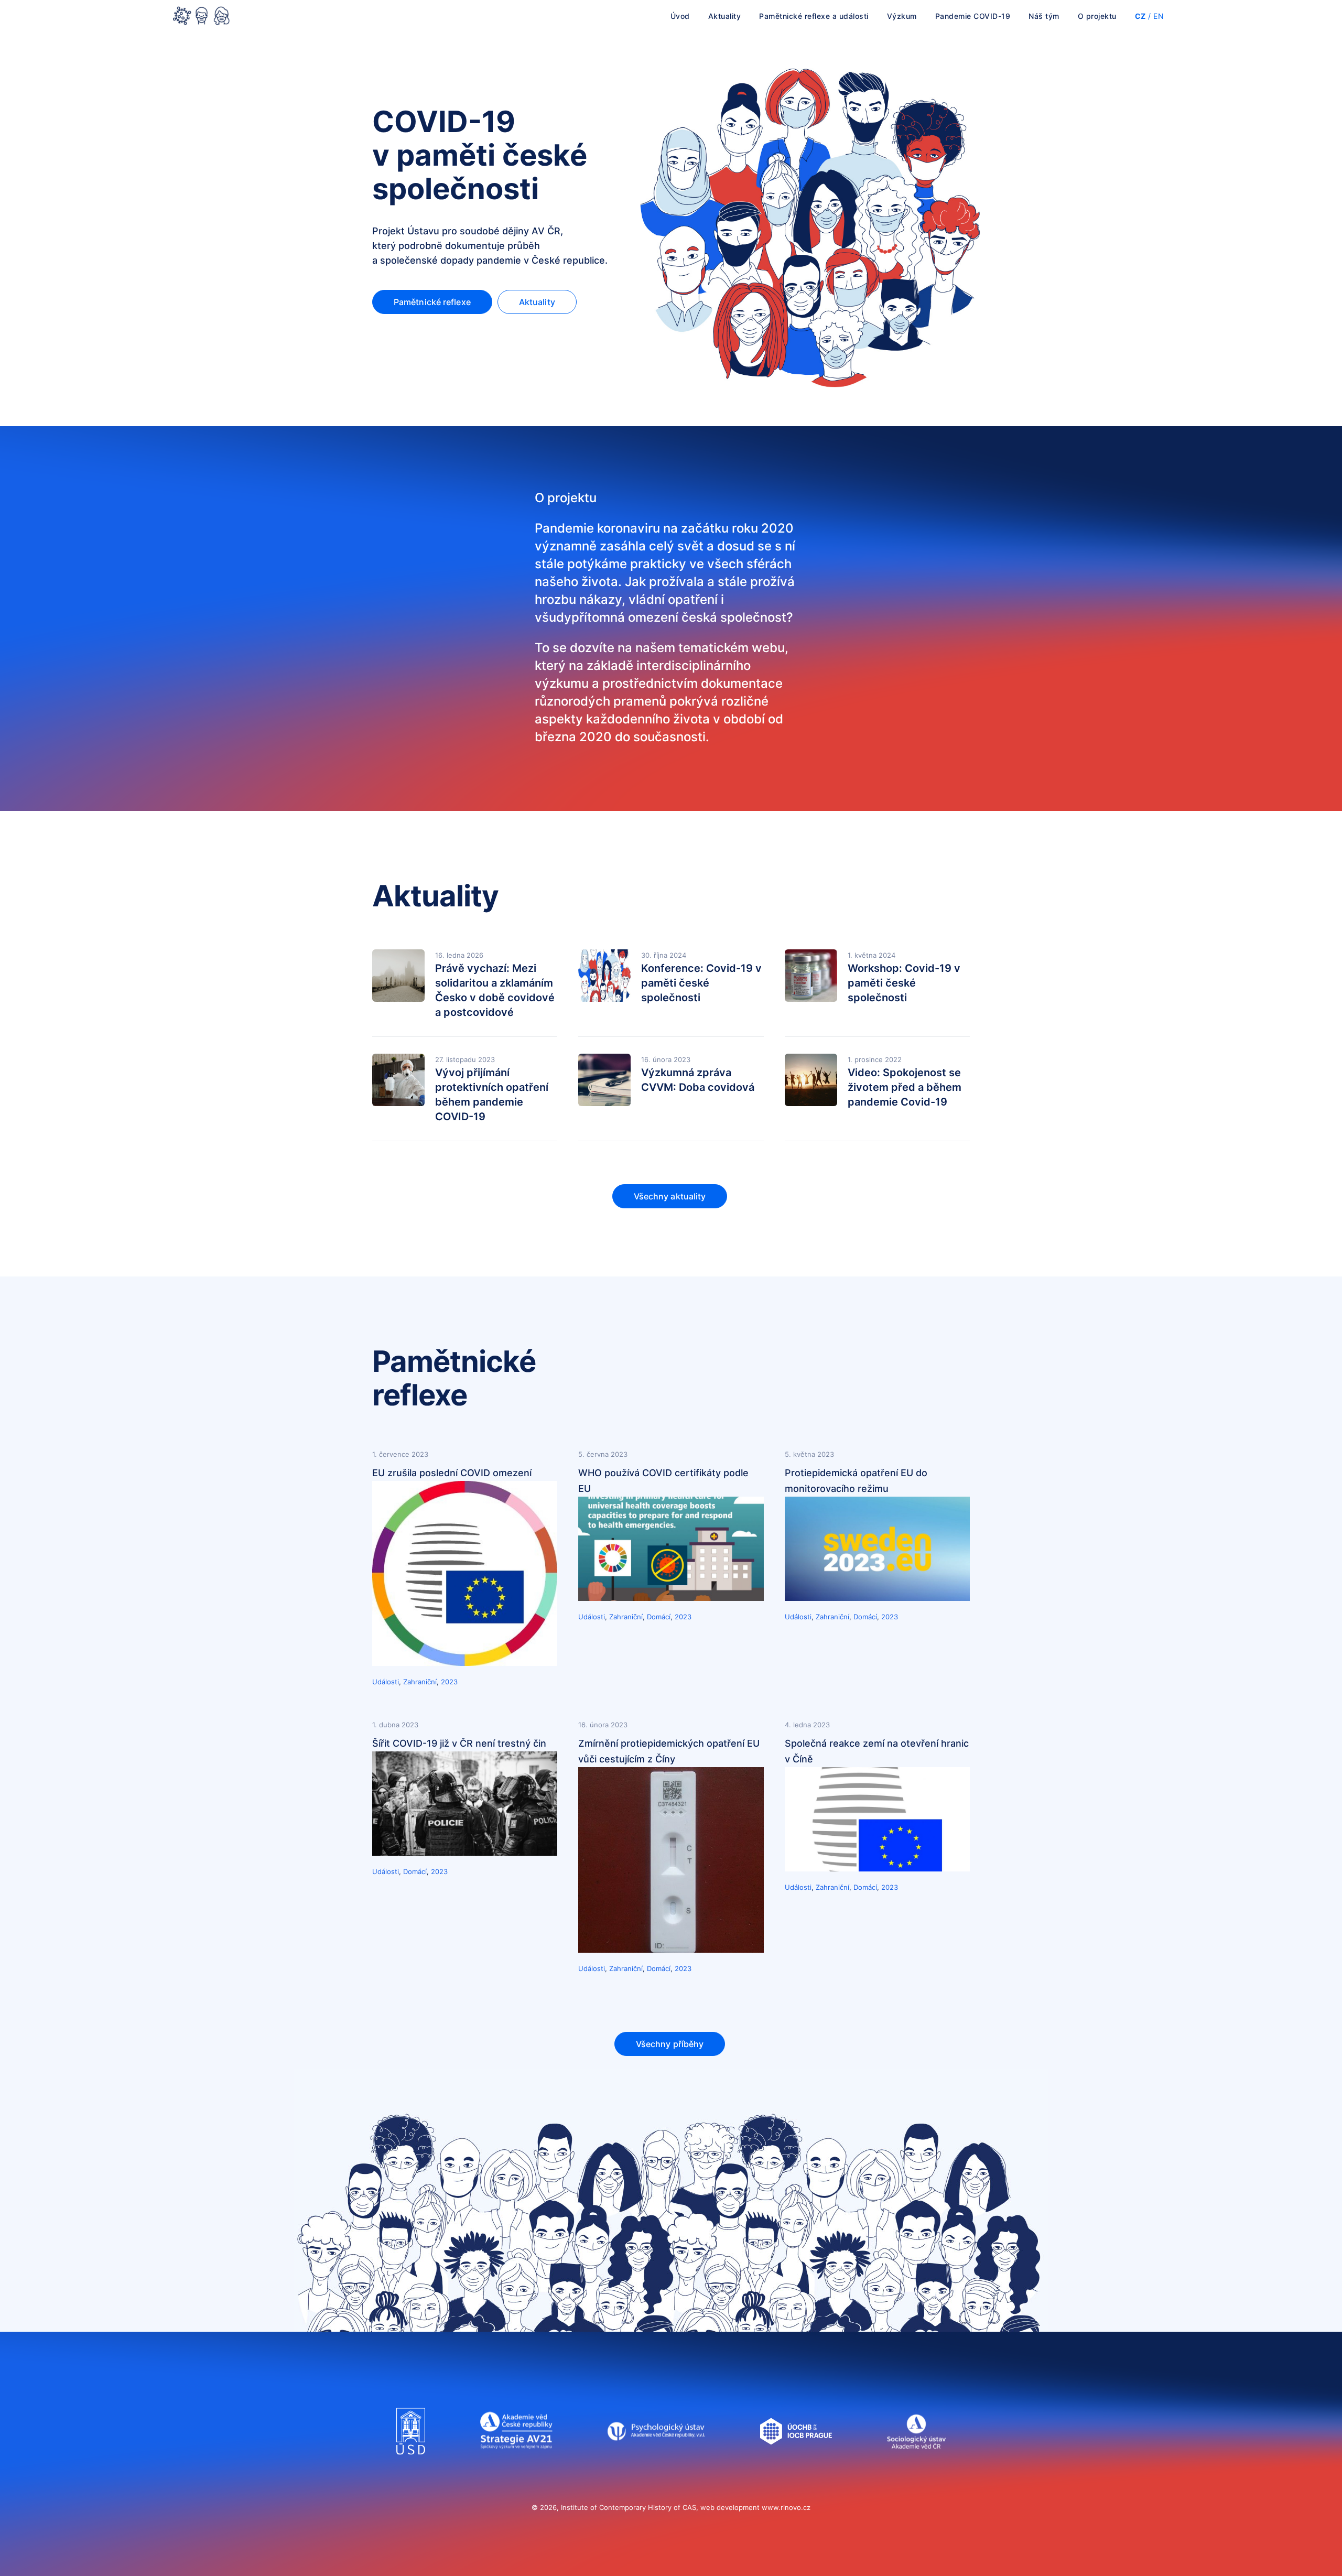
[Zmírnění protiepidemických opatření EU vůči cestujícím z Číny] (671, 1950)
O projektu (1097, 16)
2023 (449, 1682)
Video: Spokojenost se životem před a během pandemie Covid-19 (905, 1087)
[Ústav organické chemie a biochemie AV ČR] (796, 2465)
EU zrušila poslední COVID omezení (452, 1473)
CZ (1140, 16)
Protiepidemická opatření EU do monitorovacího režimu (856, 1481)
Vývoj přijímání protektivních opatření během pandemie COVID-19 (492, 1095)
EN (1159, 16)
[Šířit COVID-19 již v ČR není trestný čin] (465, 1853)
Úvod (680, 16)
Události (386, 1682)
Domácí (659, 1617)
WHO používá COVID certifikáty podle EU (663, 1481)
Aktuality (725, 16)
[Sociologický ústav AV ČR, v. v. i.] (916, 2465)
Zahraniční (420, 1682)
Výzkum (902, 16)
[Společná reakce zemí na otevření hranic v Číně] (877, 1868)
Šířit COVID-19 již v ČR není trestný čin (459, 1743)
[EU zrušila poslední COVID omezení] (465, 1663)
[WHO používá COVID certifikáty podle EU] (671, 1598)
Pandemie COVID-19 (973, 16)
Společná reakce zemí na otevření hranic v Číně (877, 1751)
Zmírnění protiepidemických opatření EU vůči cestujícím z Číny (669, 1751)
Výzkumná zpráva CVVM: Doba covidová (698, 1080)
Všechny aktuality (670, 1196)
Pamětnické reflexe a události (814, 16)
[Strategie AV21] (516, 2465)
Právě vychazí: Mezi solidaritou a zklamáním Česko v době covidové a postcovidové (495, 990)
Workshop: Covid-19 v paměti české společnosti (904, 983)
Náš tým (1044, 16)
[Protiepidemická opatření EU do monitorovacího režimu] (877, 1598)
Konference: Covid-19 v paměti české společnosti (701, 983)
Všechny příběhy (670, 2044)
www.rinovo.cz (786, 2507)
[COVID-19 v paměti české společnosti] (201, 17)
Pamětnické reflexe (432, 302)
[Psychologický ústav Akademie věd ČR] (656, 2465)
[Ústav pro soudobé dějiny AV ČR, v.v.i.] (411, 2465)
